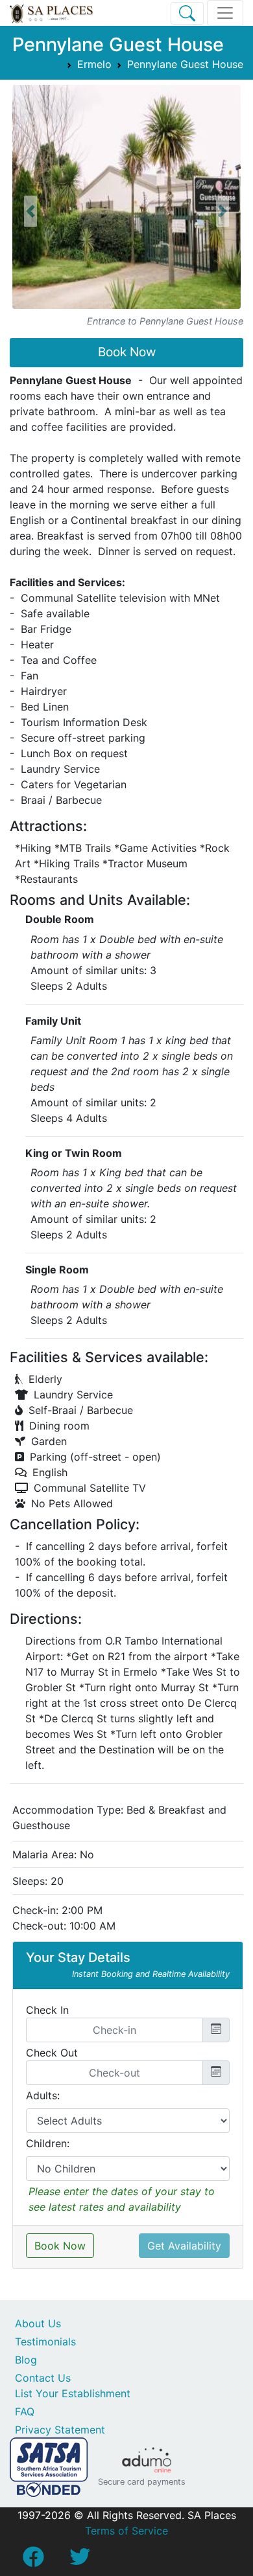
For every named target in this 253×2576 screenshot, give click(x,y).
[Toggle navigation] (225, 13)
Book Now (127, 352)
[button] (30, 212)
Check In (47, 2010)
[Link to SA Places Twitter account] (80, 2560)
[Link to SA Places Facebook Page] (33, 2560)
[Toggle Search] (187, 13)
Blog (26, 2360)
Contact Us (43, 2378)
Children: (48, 2143)
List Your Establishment (73, 2393)
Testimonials (45, 2342)
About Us (38, 2323)
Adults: (43, 2095)
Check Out (52, 2053)
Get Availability (184, 2246)
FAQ (25, 2411)
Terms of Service (126, 2531)
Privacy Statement (60, 2430)
